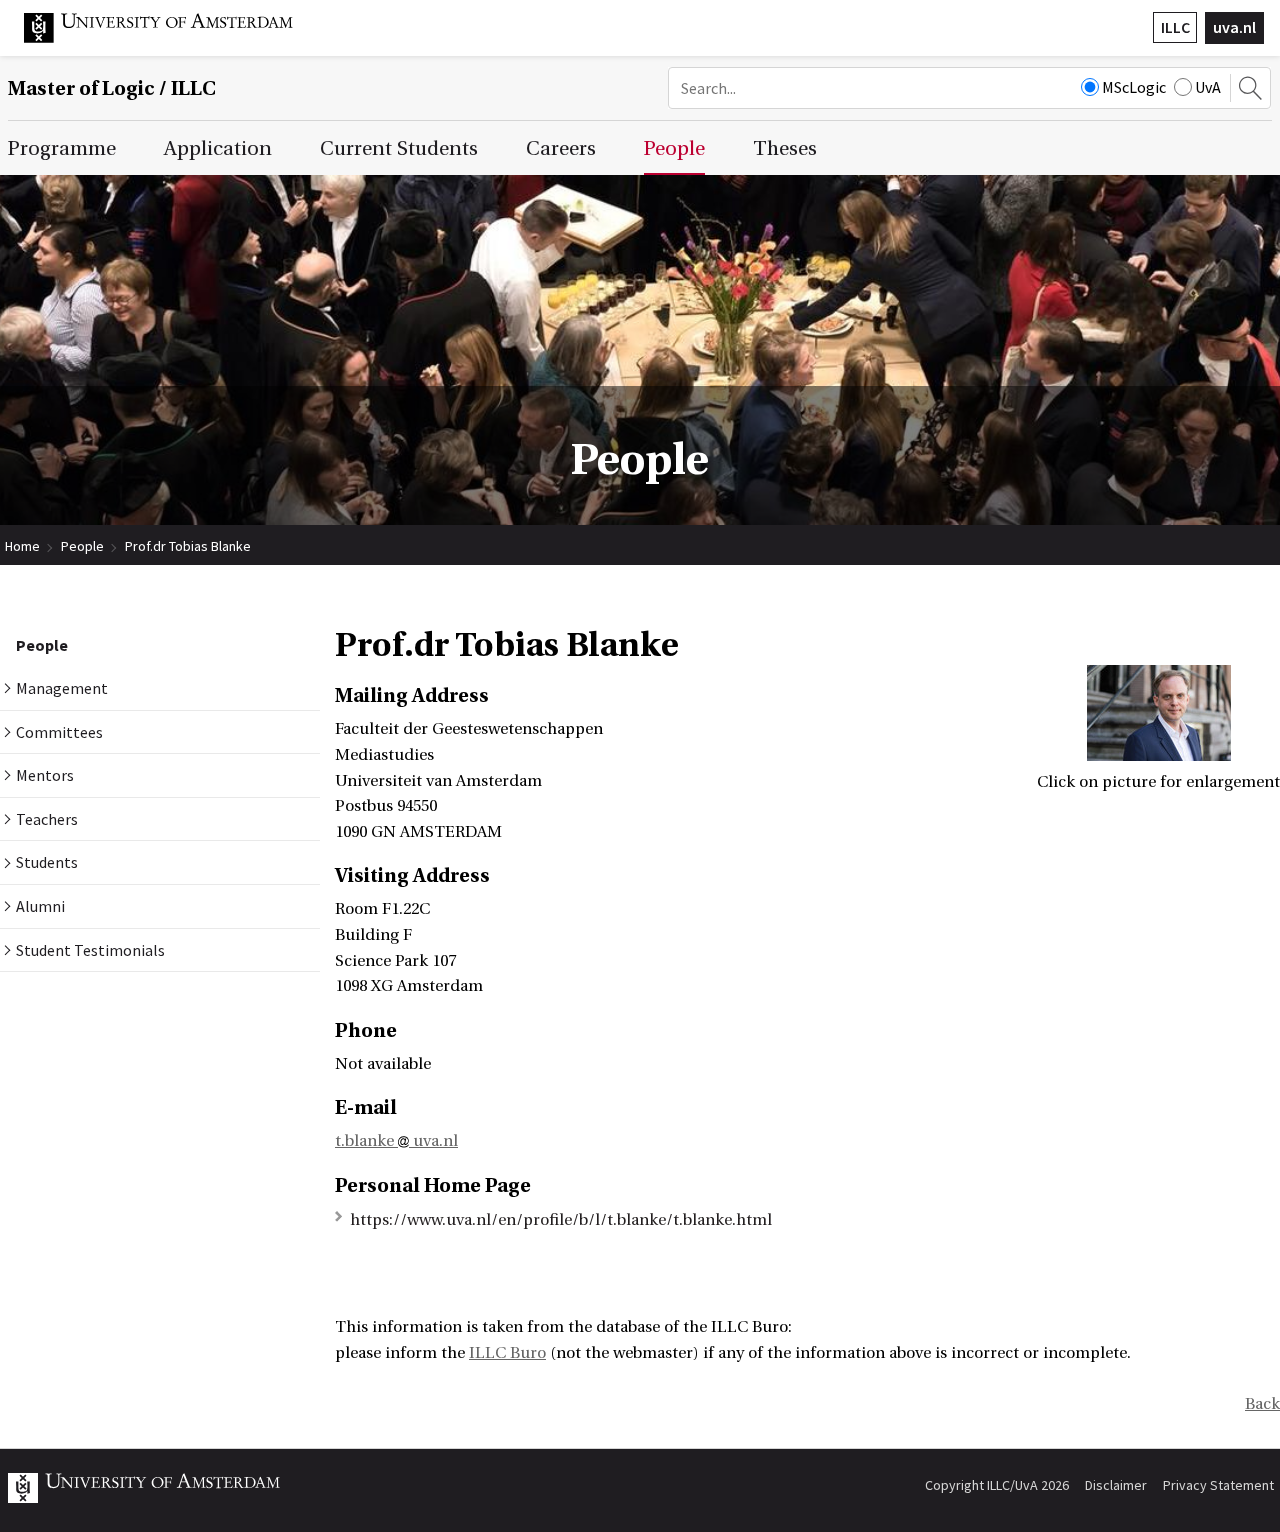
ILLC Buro (507, 1353)
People (82, 546)
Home (22, 546)
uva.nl (1234, 27)
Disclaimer (1116, 1485)
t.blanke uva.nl (396, 1141)
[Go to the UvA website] (174, 38)
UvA (1208, 87)
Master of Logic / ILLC (112, 88)
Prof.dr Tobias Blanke (188, 546)
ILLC (1175, 27)
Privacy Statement (1218, 1485)
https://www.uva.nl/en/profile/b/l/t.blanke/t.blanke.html (561, 1220)
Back (1262, 1404)
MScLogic (1134, 87)
